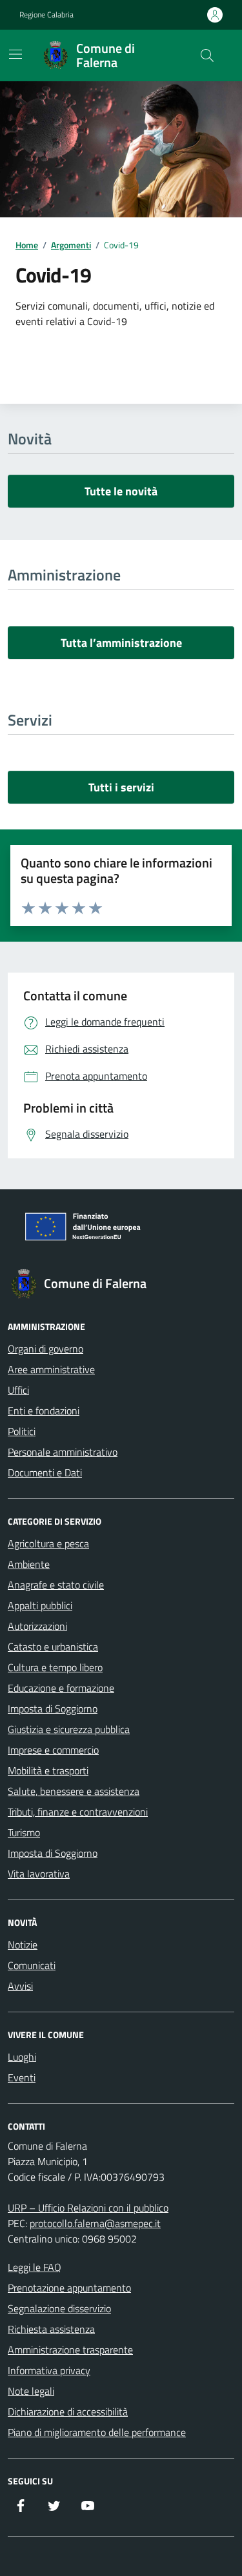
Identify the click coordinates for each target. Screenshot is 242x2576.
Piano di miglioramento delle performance (97, 2432)
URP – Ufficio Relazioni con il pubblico (88, 2208)
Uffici (18, 1390)
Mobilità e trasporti (48, 1770)
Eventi (22, 2077)
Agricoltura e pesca (48, 1543)
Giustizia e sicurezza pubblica (69, 1729)
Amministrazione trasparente (70, 2350)
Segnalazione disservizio (59, 2308)
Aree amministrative (51, 1369)
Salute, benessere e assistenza (74, 1791)
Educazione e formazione (61, 1688)
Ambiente (29, 1564)
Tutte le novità (121, 491)
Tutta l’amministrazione (121, 643)
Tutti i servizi (121, 787)
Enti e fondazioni (44, 1411)
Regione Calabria (46, 15)
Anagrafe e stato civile (56, 1585)
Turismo (24, 1832)
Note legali (31, 2391)
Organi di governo (45, 1349)
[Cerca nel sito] (207, 55)
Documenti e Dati (45, 1472)
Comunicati (32, 1965)
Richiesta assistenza (51, 2329)
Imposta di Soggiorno (53, 1709)
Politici (22, 1431)
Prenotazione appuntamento (69, 2288)
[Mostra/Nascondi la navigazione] (15, 54)
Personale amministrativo (63, 1452)
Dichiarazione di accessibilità (68, 2412)
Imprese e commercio (53, 1750)
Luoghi (22, 2057)
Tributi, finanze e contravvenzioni (78, 1812)
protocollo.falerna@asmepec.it (95, 2223)
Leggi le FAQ (35, 2267)
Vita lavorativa (39, 1874)
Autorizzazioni (37, 1626)
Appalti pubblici (40, 1605)
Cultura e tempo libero (55, 1667)
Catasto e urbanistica (53, 1647)
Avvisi (20, 1986)
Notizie (23, 1945)
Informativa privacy (49, 2370)
